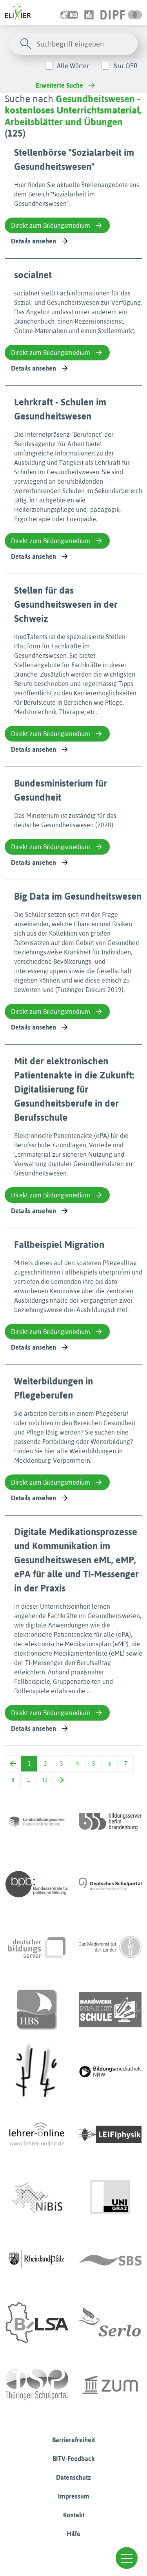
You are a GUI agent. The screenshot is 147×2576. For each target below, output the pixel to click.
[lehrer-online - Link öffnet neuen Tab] (37, 2135)
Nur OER (125, 66)
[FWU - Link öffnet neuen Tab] (110, 1947)
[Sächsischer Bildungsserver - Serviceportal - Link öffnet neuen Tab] (110, 2260)
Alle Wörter (73, 66)
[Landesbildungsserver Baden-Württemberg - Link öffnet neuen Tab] (37, 1822)
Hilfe (73, 2534)
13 (45, 1780)
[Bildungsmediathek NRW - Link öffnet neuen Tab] (110, 2072)
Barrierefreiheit (73, 2440)
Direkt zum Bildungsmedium (51, 225)
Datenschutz (73, 2477)
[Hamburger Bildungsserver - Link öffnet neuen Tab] (37, 2009)
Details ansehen (34, 241)
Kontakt (74, 2515)
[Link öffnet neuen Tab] (121, 13)
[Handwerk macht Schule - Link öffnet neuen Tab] (110, 2009)
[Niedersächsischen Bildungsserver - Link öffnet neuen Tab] (37, 2197)
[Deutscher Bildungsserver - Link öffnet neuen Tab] (37, 1947)
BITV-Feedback (73, 2459)
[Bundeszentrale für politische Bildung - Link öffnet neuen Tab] (37, 1884)
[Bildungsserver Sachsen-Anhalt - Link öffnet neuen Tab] (37, 2322)
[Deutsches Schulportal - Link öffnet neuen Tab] (110, 1884)
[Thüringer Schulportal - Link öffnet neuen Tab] (37, 2385)
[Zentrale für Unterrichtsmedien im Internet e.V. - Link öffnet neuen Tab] (110, 2385)
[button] (127, 2558)
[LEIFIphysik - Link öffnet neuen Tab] (110, 2135)
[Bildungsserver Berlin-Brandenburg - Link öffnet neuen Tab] (110, 1822)
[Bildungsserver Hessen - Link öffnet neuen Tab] (37, 2072)
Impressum (74, 2496)
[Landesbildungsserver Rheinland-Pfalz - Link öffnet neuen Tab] (37, 2260)
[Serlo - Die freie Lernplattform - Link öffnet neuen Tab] (110, 2322)
